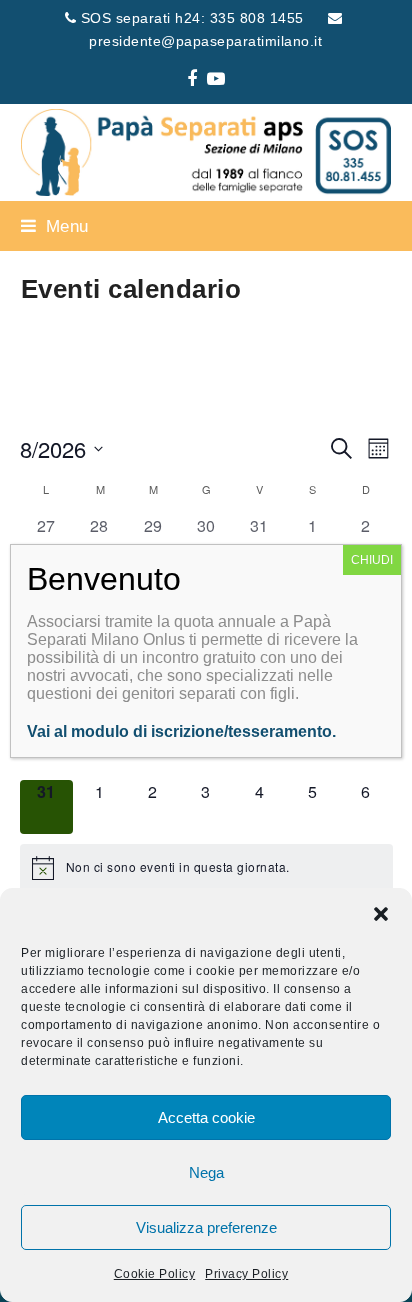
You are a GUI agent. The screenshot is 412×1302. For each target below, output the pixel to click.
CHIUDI (372, 560)
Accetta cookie (206, 1117)
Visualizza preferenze (206, 1227)
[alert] (206, 868)
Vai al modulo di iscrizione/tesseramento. (181, 731)
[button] (381, 914)
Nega (206, 1172)
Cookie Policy (155, 1274)
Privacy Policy (246, 1274)
